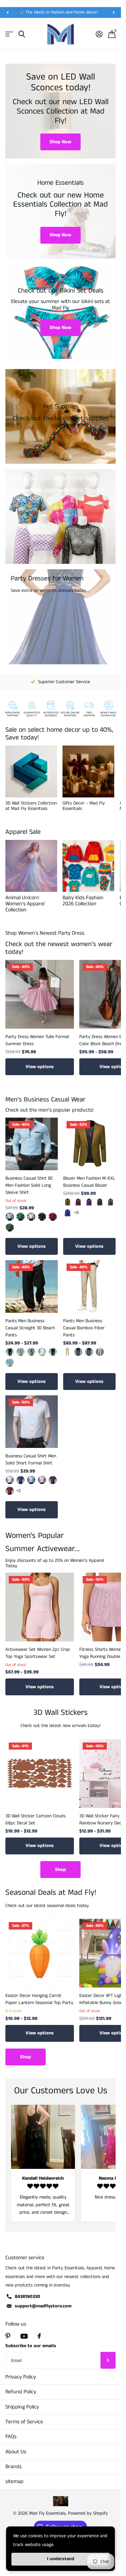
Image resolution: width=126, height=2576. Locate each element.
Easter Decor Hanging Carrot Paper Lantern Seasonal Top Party (39, 1999)
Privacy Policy (21, 2377)
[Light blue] (31, 1480)
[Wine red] (78, 1202)
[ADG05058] (20, 1217)
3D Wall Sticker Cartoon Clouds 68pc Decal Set (35, 1820)
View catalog (9, 34)
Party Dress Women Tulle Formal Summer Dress (37, 1040)
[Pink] (42, 1480)
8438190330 (28, 2297)
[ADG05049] (10, 1228)
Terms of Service (24, 2422)
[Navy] (53, 1352)
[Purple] (89, 1202)
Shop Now (60, 142)
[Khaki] (68, 1202)
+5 (76, 1213)
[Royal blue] (68, 1213)
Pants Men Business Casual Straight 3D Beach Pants (30, 1328)
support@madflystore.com (43, 2306)
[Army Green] (100, 1202)
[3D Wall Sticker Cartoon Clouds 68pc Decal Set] (40, 1774)
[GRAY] (31, 1352)
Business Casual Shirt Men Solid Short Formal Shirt (31, 1460)
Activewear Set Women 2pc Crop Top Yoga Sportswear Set (38, 1653)
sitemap (14, 2481)
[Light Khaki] (20, 1352)
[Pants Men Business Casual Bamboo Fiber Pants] (89, 1286)
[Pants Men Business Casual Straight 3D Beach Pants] (32, 1286)
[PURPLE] (53, 1480)
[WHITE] (42, 1352)
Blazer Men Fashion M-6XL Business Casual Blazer (89, 1182)
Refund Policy (21, 2392)
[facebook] (39, 2336)
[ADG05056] (42, 1217)
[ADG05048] (53, 1217)
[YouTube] (24, 2336)
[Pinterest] (8, 2336)
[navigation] (7, 12)
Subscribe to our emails (31, 2346)
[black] (10, 1352)
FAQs (11, 2437)
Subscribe (108, 2360)
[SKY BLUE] (10, 1363)
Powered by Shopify (88, 2513)
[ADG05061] (10, 1217)
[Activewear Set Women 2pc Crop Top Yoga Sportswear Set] (40, 1607)
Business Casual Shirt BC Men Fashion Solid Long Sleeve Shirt (29, 1185)
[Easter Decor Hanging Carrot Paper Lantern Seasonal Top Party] (40, 1953)
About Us (16, 2452)
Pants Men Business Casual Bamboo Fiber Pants (84, 1328)
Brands (13, 2467)
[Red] (10, 1491)
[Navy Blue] (89, 1352)
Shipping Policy (22, 2407)
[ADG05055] (31, 1217)
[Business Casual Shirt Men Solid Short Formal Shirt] (32, 1422)
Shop (60, 1870)
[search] (22, 34)
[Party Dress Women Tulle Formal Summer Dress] (40, 994)
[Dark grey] (111, 1202)
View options (40, 1067)
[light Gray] (100, 1352)
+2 (18, 1491)
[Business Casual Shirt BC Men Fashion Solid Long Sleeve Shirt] (32, 1144)
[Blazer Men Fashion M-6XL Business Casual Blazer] (89, 1144)
